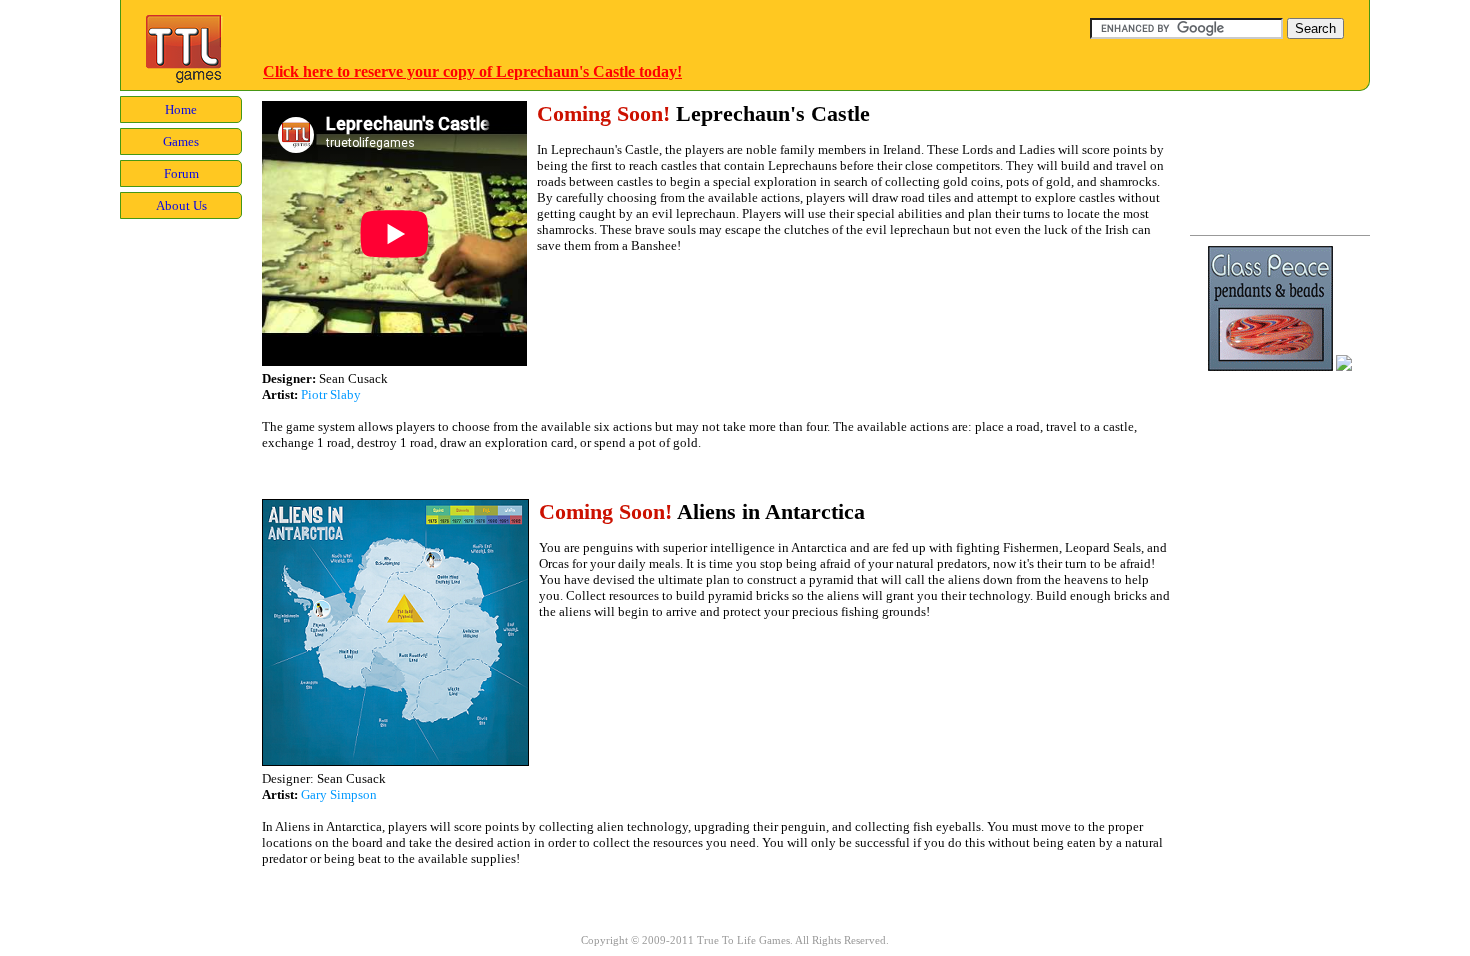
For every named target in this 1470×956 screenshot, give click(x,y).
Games (181, 141)
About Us (181, 205)
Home (181, 109)
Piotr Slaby (331, 394)
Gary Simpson (339, 794)
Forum (181, 173)
